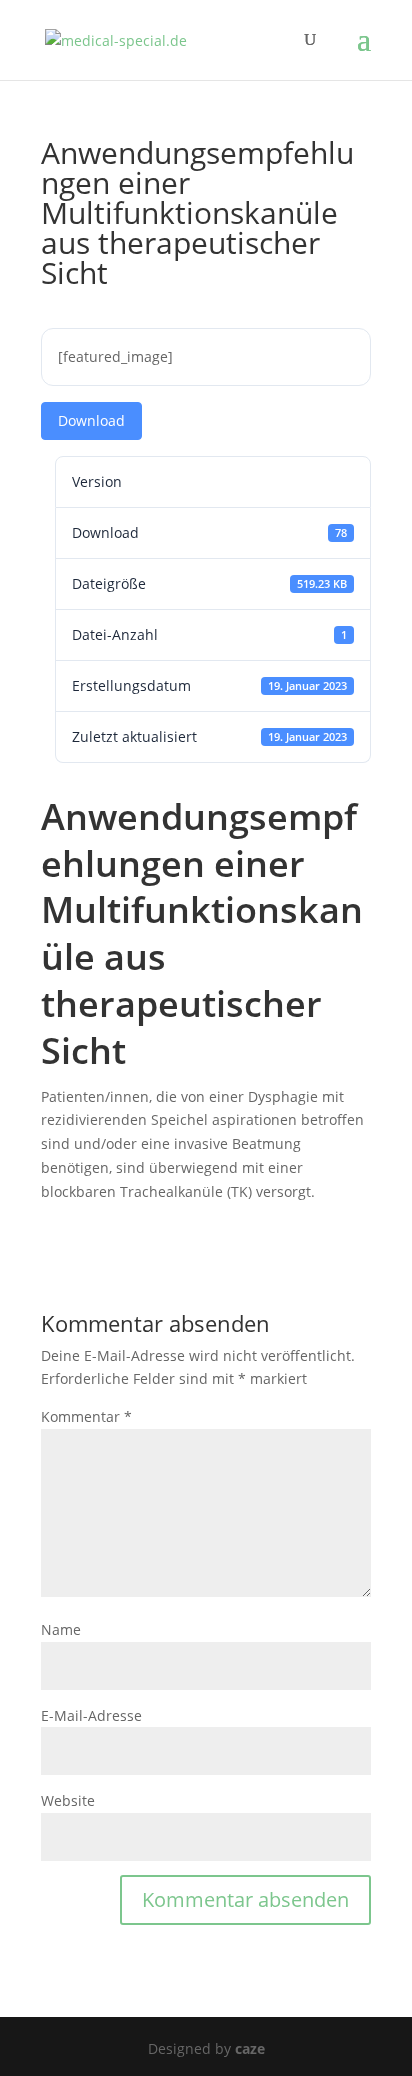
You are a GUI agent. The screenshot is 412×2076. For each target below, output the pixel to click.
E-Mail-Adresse (91, 1715)
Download (91, 420)
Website (68, 1800)
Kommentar (86, 1416)
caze (250, 2048)
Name (61, 1629)
